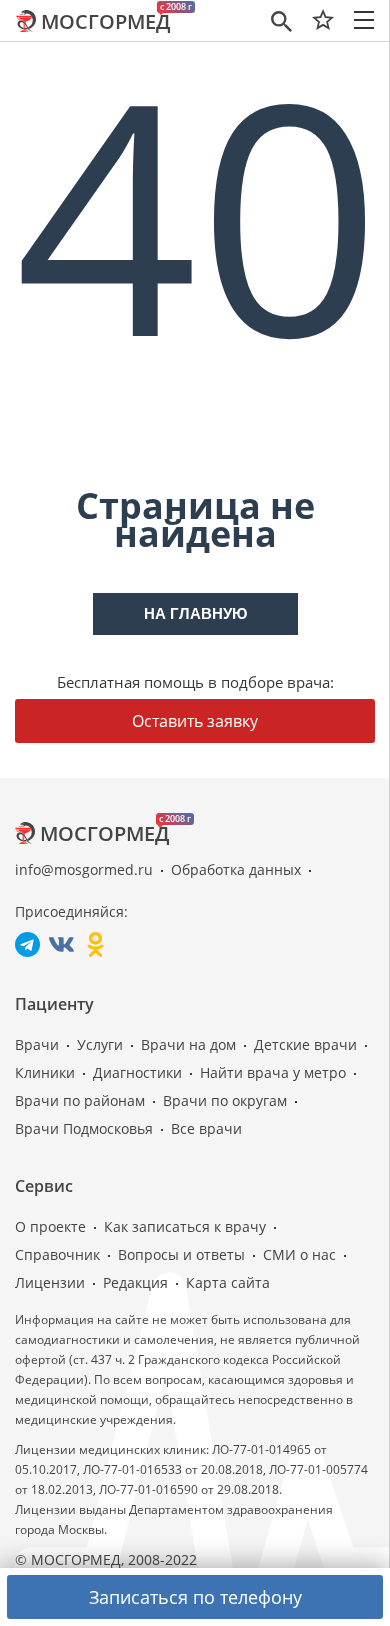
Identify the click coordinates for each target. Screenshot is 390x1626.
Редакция (135, 1282)
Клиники (45, 1072)
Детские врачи (305, 1044)
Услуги (100, 1044)
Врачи (37, 1044)
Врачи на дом (188, 1044)
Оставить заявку (195, 721)
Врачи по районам (80, 1100)
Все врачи (206, 1128)
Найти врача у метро (273, 1072)
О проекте (50, 1226)
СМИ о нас (299, 1254)
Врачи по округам (225, 1100)
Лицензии (50, 1282)
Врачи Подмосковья (84, 1128)
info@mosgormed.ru (84, 869)
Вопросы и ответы (181, 1254)
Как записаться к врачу (185, 1226)
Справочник (57, 1254)
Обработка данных (236, 869)
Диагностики (137, 1072)
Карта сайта (228, 1282)
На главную (195, 613)
